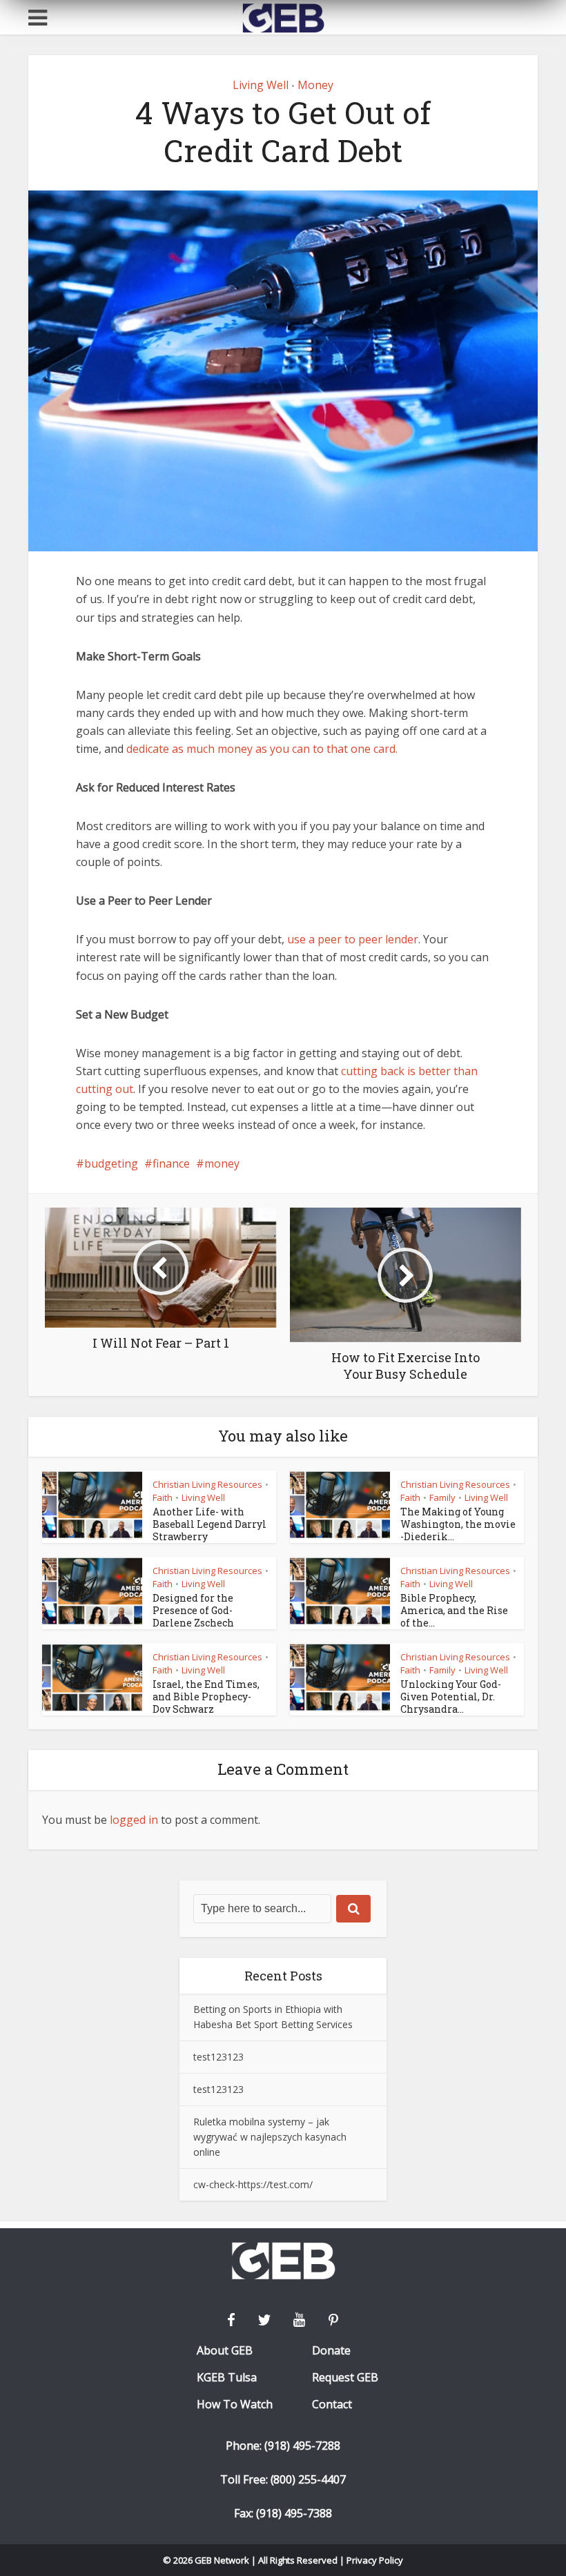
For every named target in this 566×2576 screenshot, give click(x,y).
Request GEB (345, 2378)
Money (315, 85)
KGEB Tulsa (227, 2378)
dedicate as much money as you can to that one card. (262, 749)
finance (171, 1163)
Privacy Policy (375, 2560)
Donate (331, 2351)
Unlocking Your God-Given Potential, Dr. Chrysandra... (451, 1697)
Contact (332, 2405)
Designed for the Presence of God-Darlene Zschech (193, 1610)
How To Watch (235, 2405)
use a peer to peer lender (353, 939)
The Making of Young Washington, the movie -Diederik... (458, 1524)
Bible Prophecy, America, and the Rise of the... (454, 1610)
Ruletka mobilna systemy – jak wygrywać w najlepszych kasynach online (270, 2137)
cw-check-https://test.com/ (253, 2184)
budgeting (111, 1163)
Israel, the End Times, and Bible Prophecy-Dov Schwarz (206, 1697)
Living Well (261, 85)
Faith (163, 1497)
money (222, 1163)
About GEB (225, 2351)
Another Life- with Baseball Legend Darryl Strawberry (209, 1524)
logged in (134, 1820)
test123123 (218, 2057)
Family (442, 1497)
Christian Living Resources (207, 1484)
